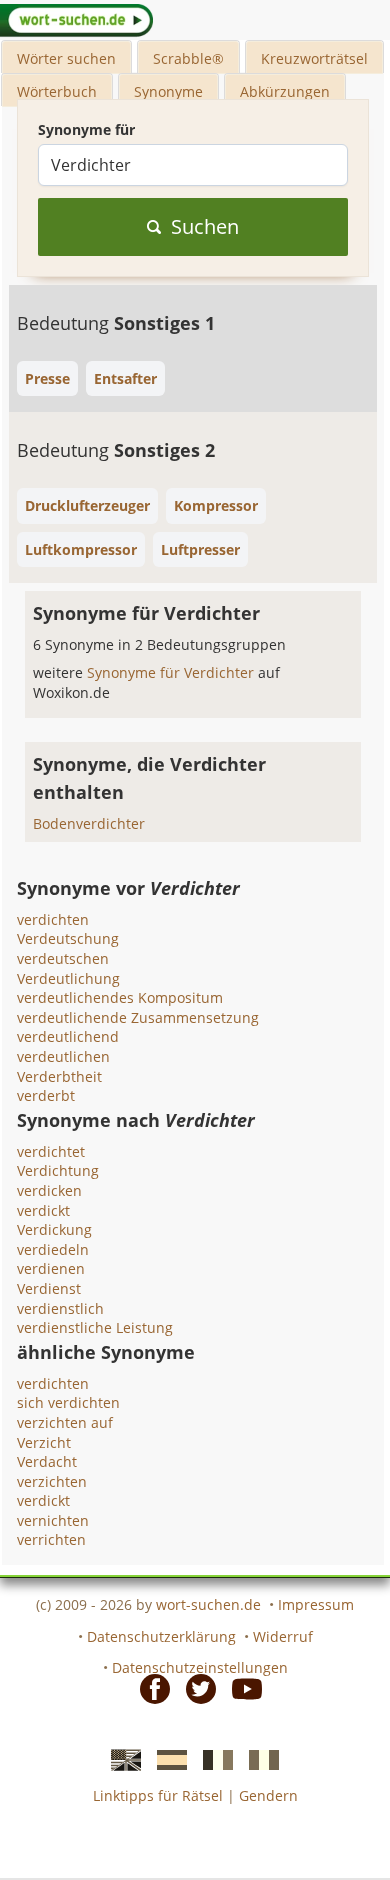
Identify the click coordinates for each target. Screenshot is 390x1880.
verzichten (52, 1481)
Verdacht (47, 1461)
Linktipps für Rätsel (158, 1795)
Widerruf (283, 1636)
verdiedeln (53, 1249)
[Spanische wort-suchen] (166, 1758)
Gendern (268, 1795)
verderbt (46, 1095)
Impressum (316, 1604)
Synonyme (168, 91)
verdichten (53, 919)
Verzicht (44, 1442)
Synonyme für (86, 129)
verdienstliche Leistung (95, 1327)
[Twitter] (195, 1688)
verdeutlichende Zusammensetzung (138, 1017)
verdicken (49, 1190)
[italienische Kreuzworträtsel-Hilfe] (258, 1758)
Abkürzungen (285, 91)
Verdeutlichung (68, 978)
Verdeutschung (68, 938)
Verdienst (49, 1288)
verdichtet (51, 1151)
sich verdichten (68, 1402)
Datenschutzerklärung (161, 1636)
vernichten (53, 1520)
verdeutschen (63, 958)
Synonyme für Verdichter (172, 672)
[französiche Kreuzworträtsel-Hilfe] (212, 1758)
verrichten (51, 1539)
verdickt (43, 1210)
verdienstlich (60, 1308)
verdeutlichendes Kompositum (120, 997)
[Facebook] (149, 1688)
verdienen (51, 1268)
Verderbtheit (59, 1076)
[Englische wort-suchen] (120, 1758)
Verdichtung (58, 1170)
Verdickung (54, 1229)
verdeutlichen (63, 1056)
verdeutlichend (68, 1036)
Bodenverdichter (89, 823)
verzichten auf (65, 1422)
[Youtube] (241, 1688)
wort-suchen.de (208, 1604)
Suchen (205, 226)
